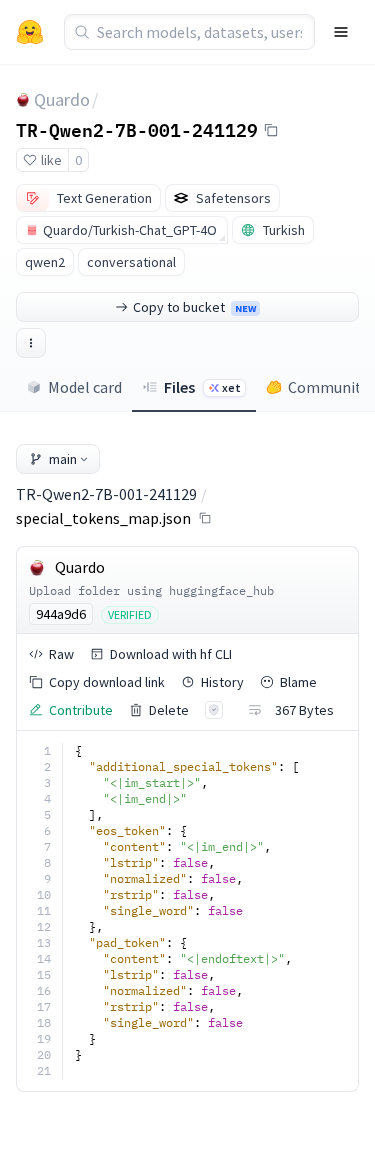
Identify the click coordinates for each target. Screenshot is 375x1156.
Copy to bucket (194, 307)
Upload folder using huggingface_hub (151, 590)
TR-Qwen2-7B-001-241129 (137, 129)
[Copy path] (205, 518)
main (63, 459)
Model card (85, 387)
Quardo (62, 99)
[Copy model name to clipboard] (271, 130)
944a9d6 (61, 614)
